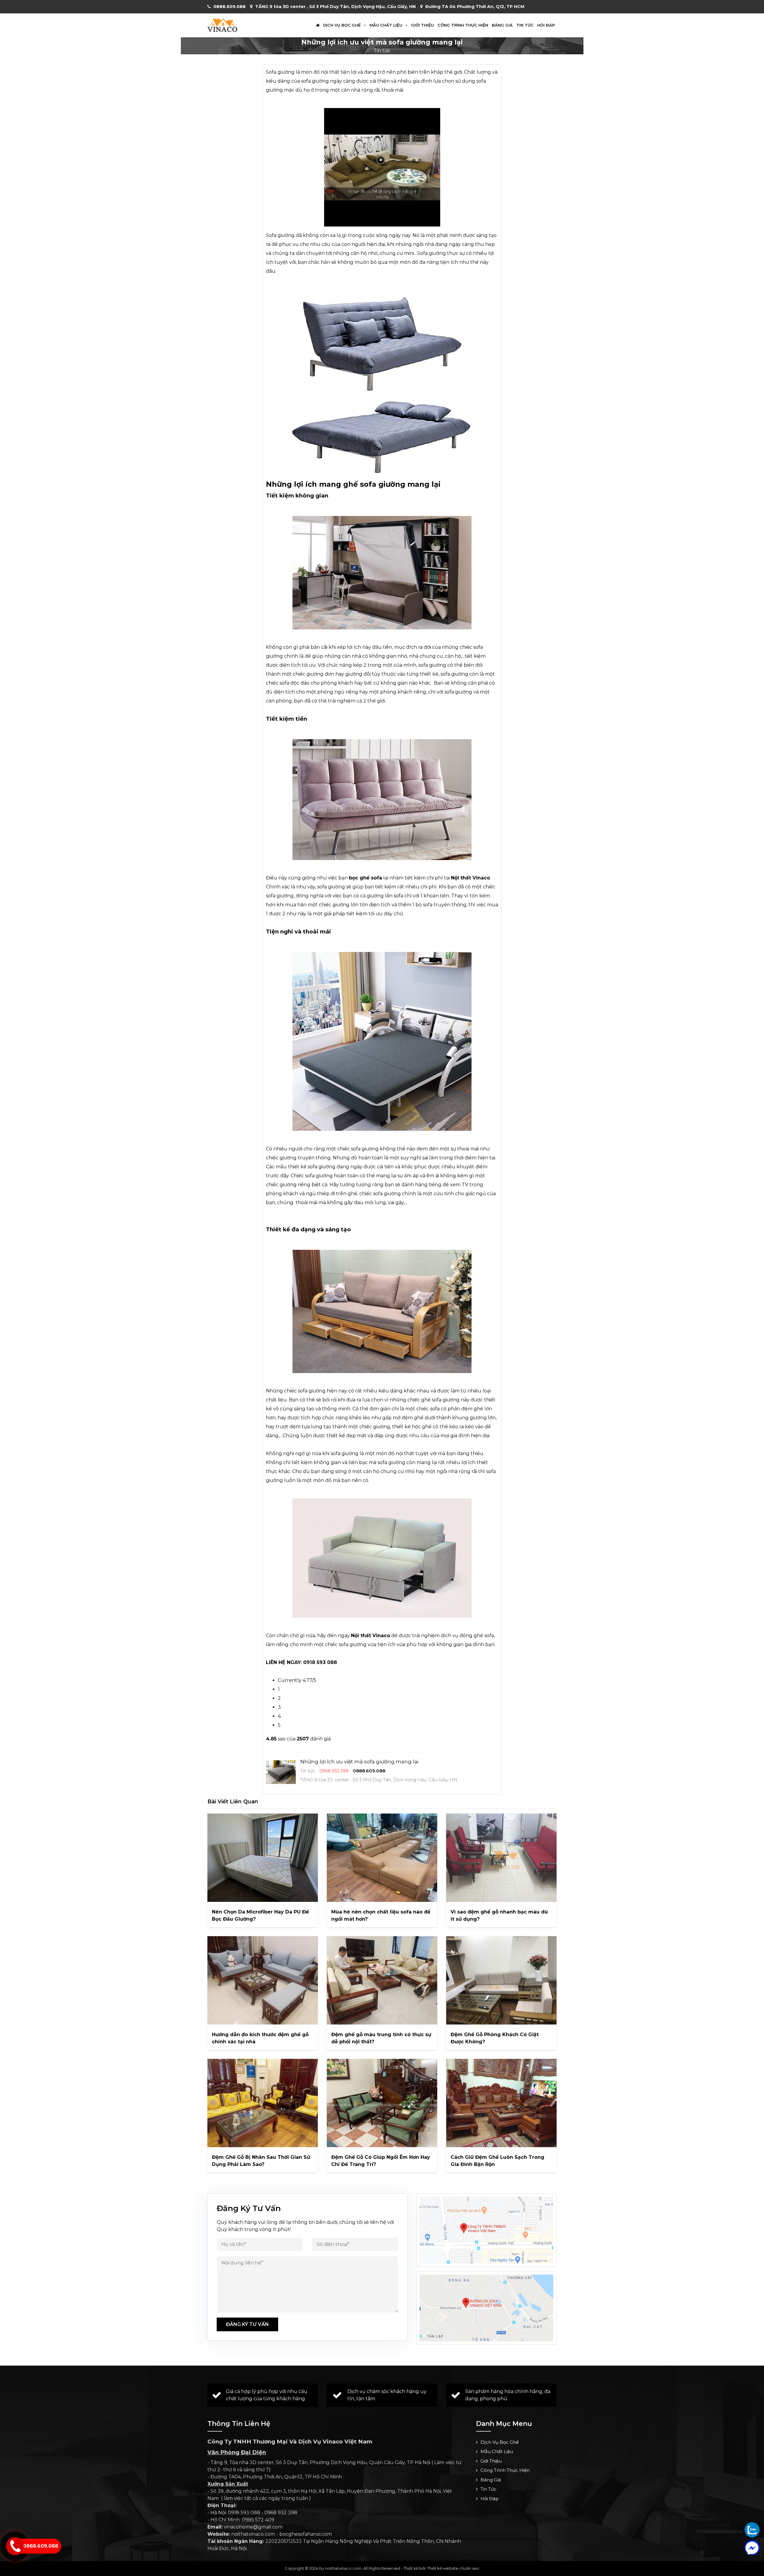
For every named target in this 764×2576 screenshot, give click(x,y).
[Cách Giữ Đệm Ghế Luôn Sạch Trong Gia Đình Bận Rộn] (501, 2103)
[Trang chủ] (318, 25)
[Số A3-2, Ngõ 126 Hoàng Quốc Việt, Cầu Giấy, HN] (486, 2230)
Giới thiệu (422, 25)
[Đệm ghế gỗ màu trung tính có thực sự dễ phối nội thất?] (382, 1980)
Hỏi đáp (546, 25)
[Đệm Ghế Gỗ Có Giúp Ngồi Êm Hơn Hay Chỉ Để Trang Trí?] (382, 2103)
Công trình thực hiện (463, 25)
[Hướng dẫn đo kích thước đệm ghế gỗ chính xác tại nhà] (263, 1980)
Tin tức (525, 25)
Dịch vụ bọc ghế (343, 25)
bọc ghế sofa (365, 878)
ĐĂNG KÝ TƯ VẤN (247, 2324)
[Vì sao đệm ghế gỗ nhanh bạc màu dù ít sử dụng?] (501, 1858)
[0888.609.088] (752, 2530)
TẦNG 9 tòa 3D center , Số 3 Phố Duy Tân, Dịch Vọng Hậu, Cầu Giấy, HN (335, 7)
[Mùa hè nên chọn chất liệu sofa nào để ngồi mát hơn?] (382, 1858)
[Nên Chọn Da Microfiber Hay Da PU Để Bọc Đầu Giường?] (263, 1858)
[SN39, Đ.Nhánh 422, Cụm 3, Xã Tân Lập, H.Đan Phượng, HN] (486, 2308)
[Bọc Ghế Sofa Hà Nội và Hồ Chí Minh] (222, 25)
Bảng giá (502, 25)
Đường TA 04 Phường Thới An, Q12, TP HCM (475, 7)
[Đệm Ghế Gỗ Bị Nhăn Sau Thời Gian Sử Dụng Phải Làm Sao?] (263, 2103)
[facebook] (752, 2548)
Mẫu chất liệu (386, 25)
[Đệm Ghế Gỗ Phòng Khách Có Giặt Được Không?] (501, 1980)
